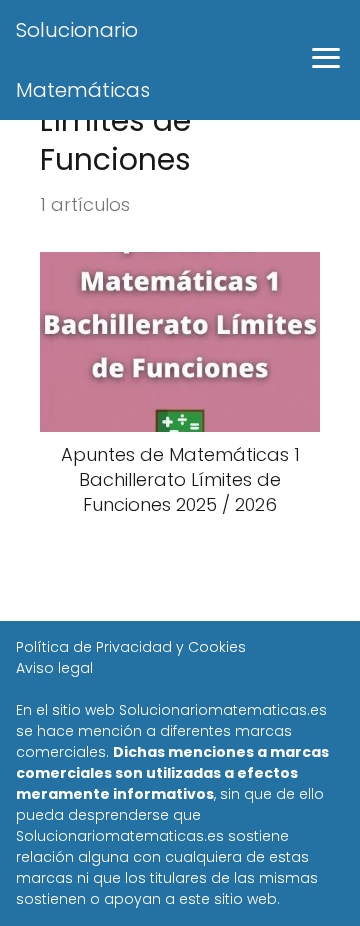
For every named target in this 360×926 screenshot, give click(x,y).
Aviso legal (54, 668)
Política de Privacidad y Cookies (131, 647)
